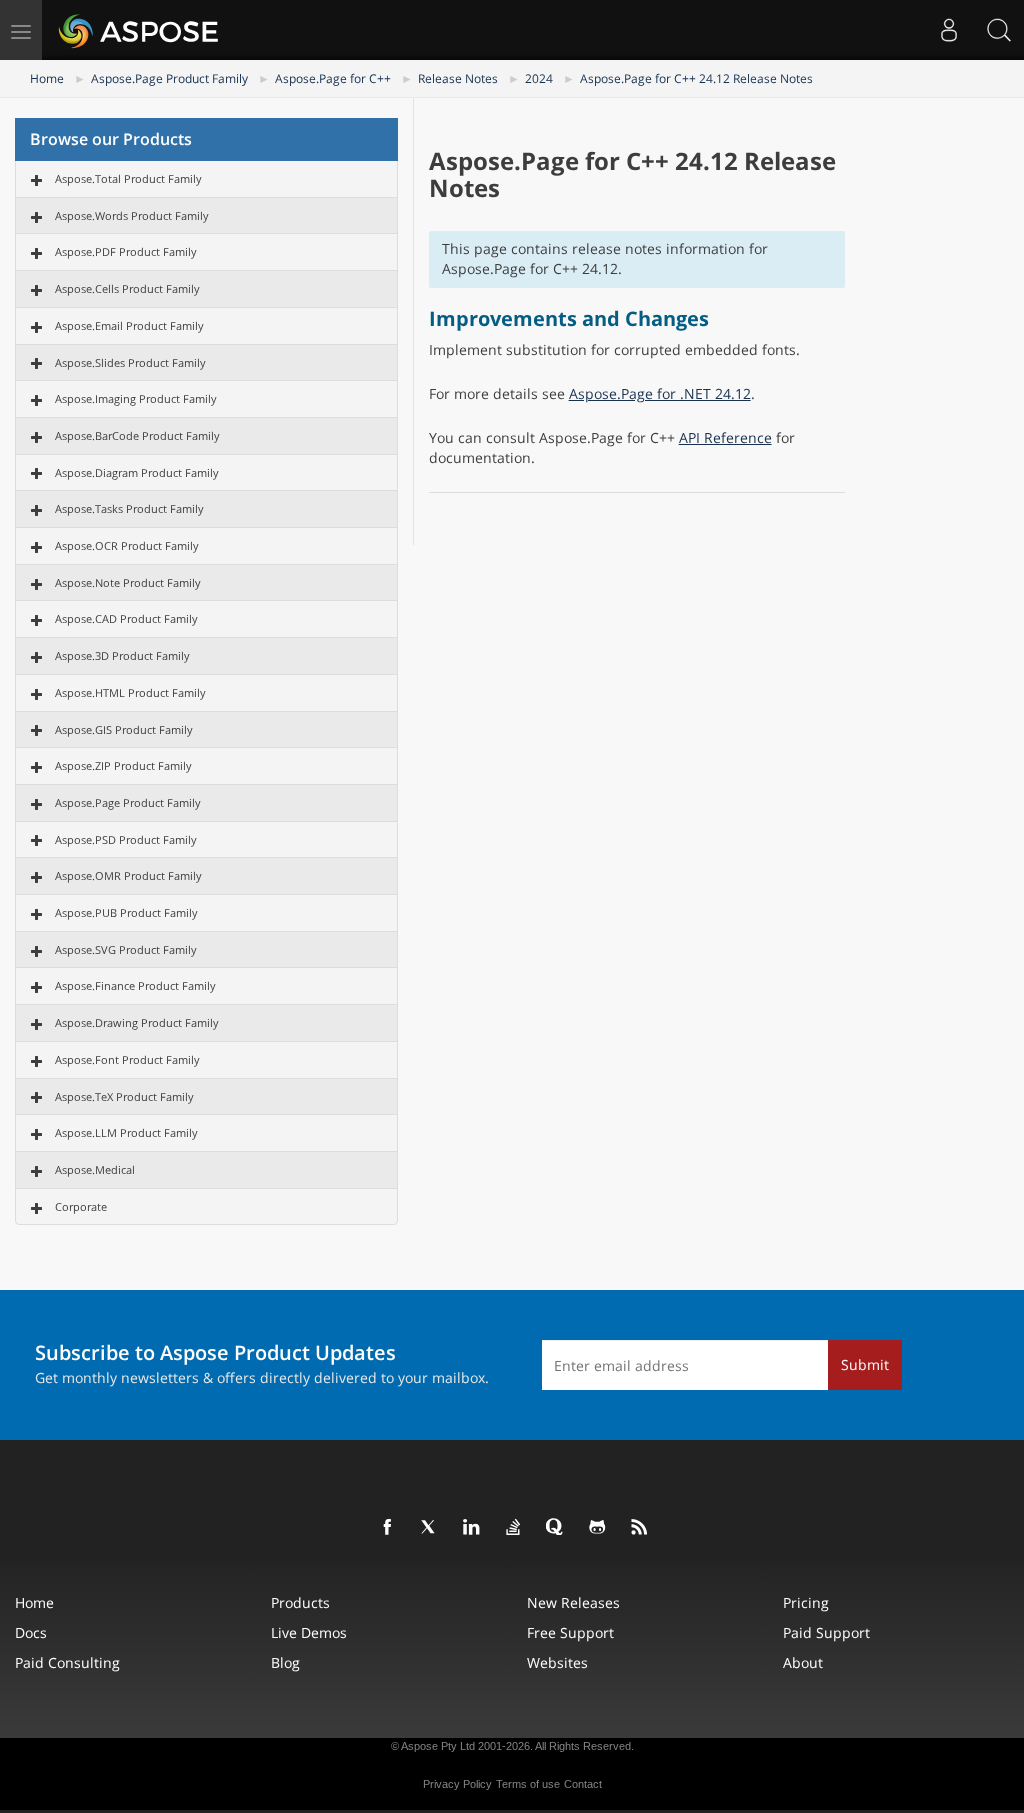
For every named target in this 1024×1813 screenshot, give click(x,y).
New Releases (573, 1602)
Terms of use (528, 1784)
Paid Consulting (67, 1662)
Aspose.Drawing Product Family (137, 1022)
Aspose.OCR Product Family (127, 545)
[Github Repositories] (598, 1528)
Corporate (81, 1206)
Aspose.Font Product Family (127, 1059)
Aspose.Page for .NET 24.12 (660, 393)
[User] (949, 30)
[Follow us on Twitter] (430, 1528)
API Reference (725, 437)
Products (300, 1602)
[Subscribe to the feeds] (640, 1528)
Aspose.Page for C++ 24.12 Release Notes (696, 78)
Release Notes (458, 78)
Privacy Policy (457, 1784)
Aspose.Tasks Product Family (129, 508)
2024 (539, 78)
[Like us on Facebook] (388, 1528)
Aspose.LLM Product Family (126, 1132)
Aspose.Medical (95, 1169)
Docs (31, 1632)
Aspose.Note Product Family (128, 582)
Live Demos (309, 1632)
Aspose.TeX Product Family (124, 1096)
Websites (557, 1662)
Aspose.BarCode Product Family (137, 435)
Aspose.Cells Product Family (127, 288)
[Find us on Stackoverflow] (514, 1528)
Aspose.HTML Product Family (130, 692)
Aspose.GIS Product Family (124, 729)
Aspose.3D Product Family (122, 655)
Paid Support (826, 1632)
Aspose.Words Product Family (132, 215)
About (803, 1662)
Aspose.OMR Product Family (128, 875)
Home (47, 78)
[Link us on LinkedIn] (472, 1528)
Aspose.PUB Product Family (126, 912)
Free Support (570, 1632)
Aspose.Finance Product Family (135, 985)
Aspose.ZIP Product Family (123, 765)
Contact (583, 1784)
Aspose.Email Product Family (129, 325)
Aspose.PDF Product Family (126, 251)
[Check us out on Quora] (556, 1528)
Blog (285, 1662)
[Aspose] (139, 30)
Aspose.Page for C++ (333, 78)
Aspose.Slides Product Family (130, 362)
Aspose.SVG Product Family (126, 949)
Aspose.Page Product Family (169, 78)
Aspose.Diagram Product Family (137, 472)
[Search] (999, 30)
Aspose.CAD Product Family (126, 618)
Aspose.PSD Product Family (126, 839)
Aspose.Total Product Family (128, 178)
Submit (865, 1364)
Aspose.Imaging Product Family (136, 398)
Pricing (806, 1602)
